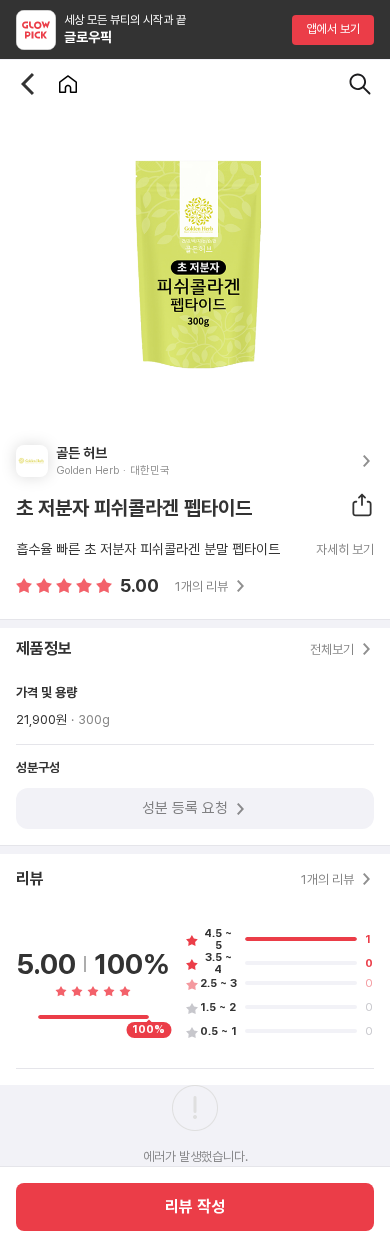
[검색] (360, 84)
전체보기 (332, 649)
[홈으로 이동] (68, 84)
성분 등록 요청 (185, 808)
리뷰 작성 (195, 1206)
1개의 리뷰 (201, 586)
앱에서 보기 (333, 29)
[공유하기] (362, 505)
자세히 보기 (345, 550)
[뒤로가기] (28, 84)
